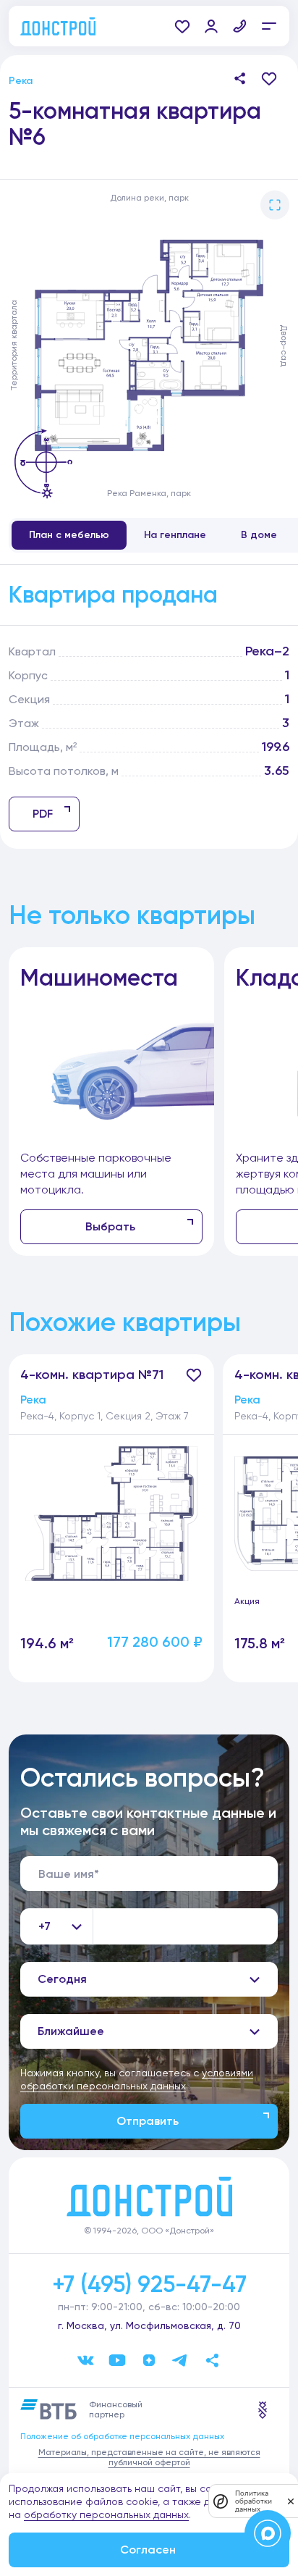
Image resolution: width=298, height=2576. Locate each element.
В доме (259, 535)
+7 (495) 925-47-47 (149, 2284)
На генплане (175, 535)
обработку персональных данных (106, 2514)
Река (21, 81)
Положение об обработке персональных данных (122, 2436)
